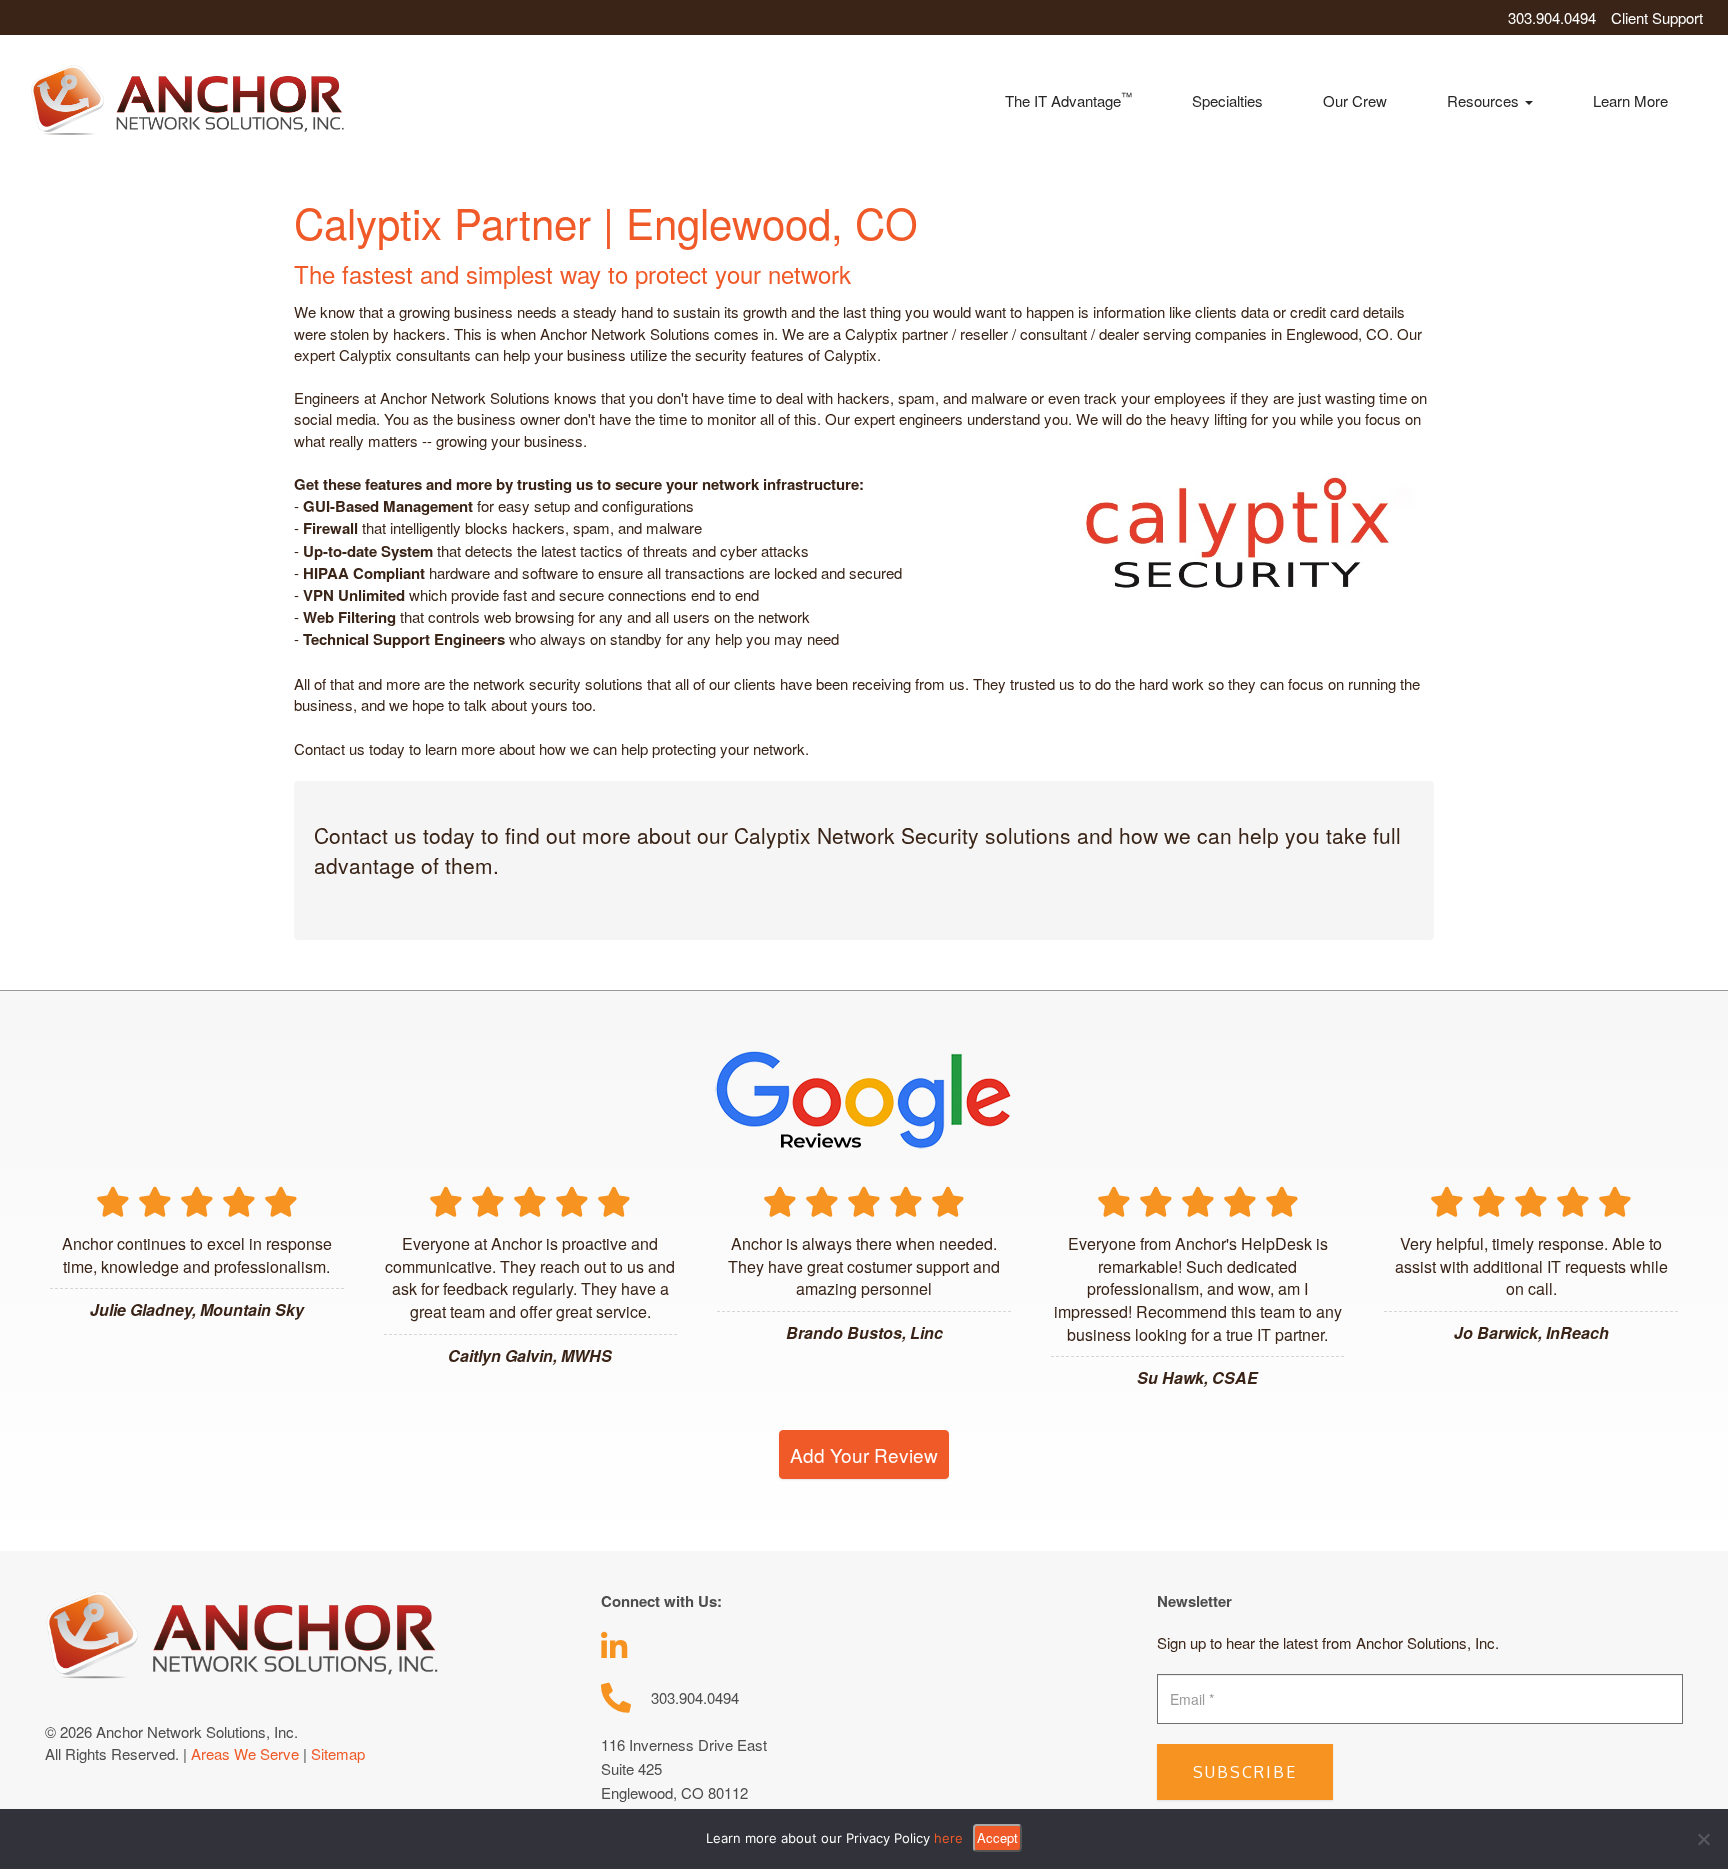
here (948, 1838)
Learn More (1630, 100)
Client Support (1657, 17)
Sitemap (338, 1753)
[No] (1703, 1839)
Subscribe (1245, 1772)
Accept (997, 1837)
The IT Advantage (1068, 99)
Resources (1485, 100)
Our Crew (1355, 100)
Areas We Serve (245, 1753)
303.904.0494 (1552, 17)
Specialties (1227, 100)
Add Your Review (864, 1454)
